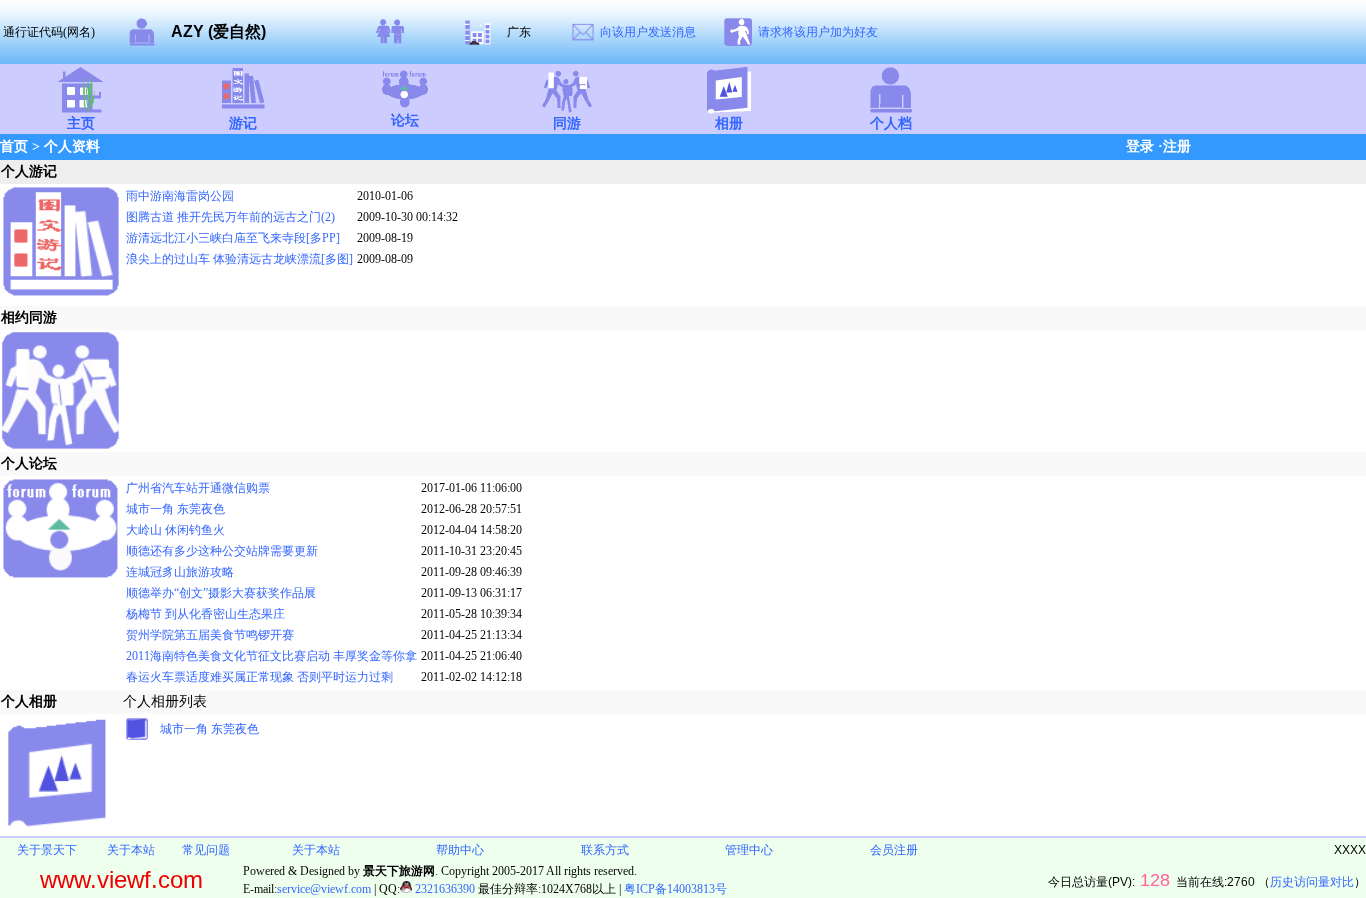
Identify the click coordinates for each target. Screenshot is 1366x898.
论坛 (405, 120)
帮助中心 (460, 850)
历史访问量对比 (1312, 882)
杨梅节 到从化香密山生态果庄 (205, 614)
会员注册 (894, 850)
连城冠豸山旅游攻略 (180, 572)
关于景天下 (47, 850)
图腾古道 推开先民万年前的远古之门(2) (230, 217)
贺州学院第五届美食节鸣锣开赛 (210, 635)
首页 (14, 146)
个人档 (891, 123)
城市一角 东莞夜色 (175, 509)
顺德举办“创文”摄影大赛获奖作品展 (221, 593)
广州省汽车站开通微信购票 (198, 488)
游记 (243, 123)
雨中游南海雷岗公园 (180, 196)
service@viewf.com (324, 889)
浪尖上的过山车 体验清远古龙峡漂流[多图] (239, 259)
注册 (1177, 146)
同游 (567, 123)
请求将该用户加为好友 (818, 32)
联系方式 (605, 850)
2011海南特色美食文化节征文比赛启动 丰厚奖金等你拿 (271, 656)
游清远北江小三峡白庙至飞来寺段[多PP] (233, 238)
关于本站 (131, 850)
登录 (1140, 146)
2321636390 (443, 889)
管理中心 (749, 850)
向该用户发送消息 (648, 32)
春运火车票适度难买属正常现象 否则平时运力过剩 (259, 677)
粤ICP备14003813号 (675, 889)
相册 (729, 123)
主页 (81, 123)
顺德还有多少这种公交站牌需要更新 (222, 551)
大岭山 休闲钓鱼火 (175, 530)
